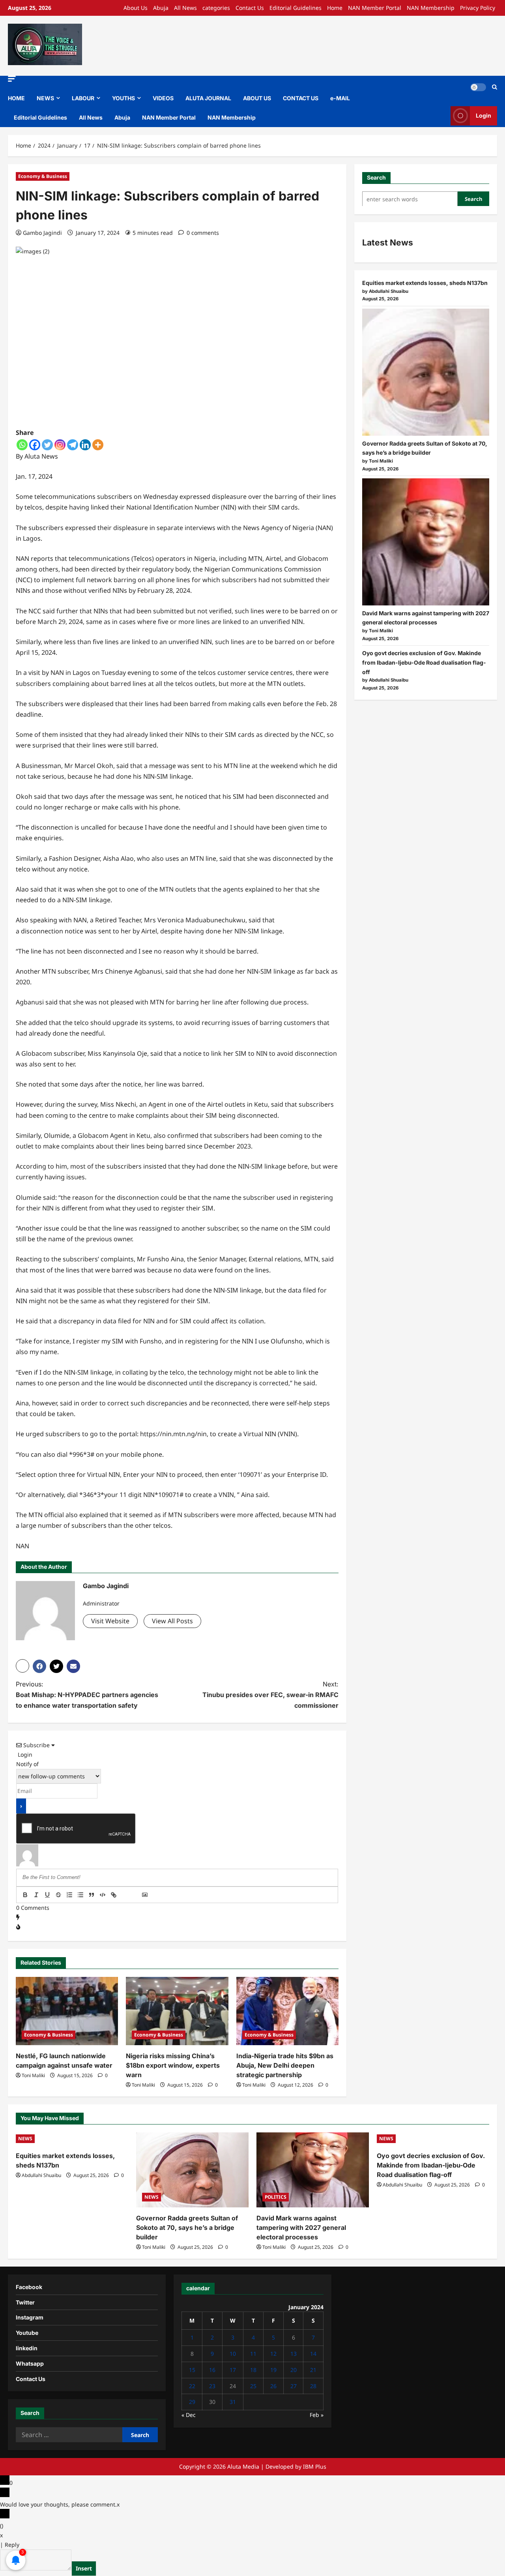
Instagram (30, 2317)
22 (192, 2386)
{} (125, 1896)
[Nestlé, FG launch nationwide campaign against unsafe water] (67, 2011)
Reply (12, 2545)
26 (273, 2386)
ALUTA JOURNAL (208, 98)
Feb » (317, 2415)
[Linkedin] (85, 445)
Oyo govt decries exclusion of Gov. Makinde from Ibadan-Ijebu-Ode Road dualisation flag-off (424, 662)
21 (313, 2370)
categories (216, 8)
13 (294, 2354)
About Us (136, 8)
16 (212, 2370)
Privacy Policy (478, 8)
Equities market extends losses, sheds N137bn (425, 283)
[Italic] (36, 1895)
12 (273, 2354)
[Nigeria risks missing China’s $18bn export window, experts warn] (177, 2011)
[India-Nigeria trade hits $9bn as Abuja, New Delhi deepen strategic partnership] (287, 2011)
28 (313, 2386)
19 (273, 2370)
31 (233, 2402)
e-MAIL (340, 98)
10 (233, 2354)
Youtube (27, 2333)
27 (294, 2386)
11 (253, 2354)
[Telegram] (73, 445)
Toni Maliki (33, 2075)
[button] (12, 79)
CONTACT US (301, 98)
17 (233, 2370)
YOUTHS (123, 98)
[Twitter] (47, 445)
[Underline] (47, 1895)
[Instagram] (60, 445)
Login (483, 115)
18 (253, 2370)
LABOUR (83, 98)
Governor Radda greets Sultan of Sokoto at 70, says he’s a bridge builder (187, 2228)
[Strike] (58, 1895)
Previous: (87, 1695)
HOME (16, 98)
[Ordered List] (69, 1895)
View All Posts (172, 1621)
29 (192, 2402)
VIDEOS (163, 98)
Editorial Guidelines (296, 8)
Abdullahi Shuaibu (41, 2175)
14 (313, 2354)
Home (335, 8)
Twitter (25, 2302)
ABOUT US (257, 98)
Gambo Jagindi (42, 233)
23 (212, 2386)
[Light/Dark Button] (478, 87)
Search (376, 177)
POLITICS (276, 2197)
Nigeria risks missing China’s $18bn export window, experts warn (173, 2065)
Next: (270, 1695)
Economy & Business (43, 176)
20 (294, 2370)
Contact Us (250, 8)
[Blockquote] (92, 1895)
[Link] (114, 1895)
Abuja (161, 8)
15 (192, 2370)
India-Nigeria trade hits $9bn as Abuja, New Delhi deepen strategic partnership (285, 2065)
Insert (84, 2568)
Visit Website (110, 1621)
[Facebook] (35, 445)
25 (253, 2386)
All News (185, 8)
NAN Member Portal (375, 8)
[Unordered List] (80, 1895)
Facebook (29, 2287)
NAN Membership (431, 8)
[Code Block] (103, 1895)
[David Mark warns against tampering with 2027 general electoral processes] (426, 542)
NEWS (45, 98)
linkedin (27, 2348)
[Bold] (25, 1895)
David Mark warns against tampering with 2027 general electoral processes (301, 2228)
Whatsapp (30, 2363)
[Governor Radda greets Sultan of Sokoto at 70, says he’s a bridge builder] (426, 372)
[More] (98, 445)
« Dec (189, 2415)
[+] (136, 1896)
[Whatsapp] (22, 445)
